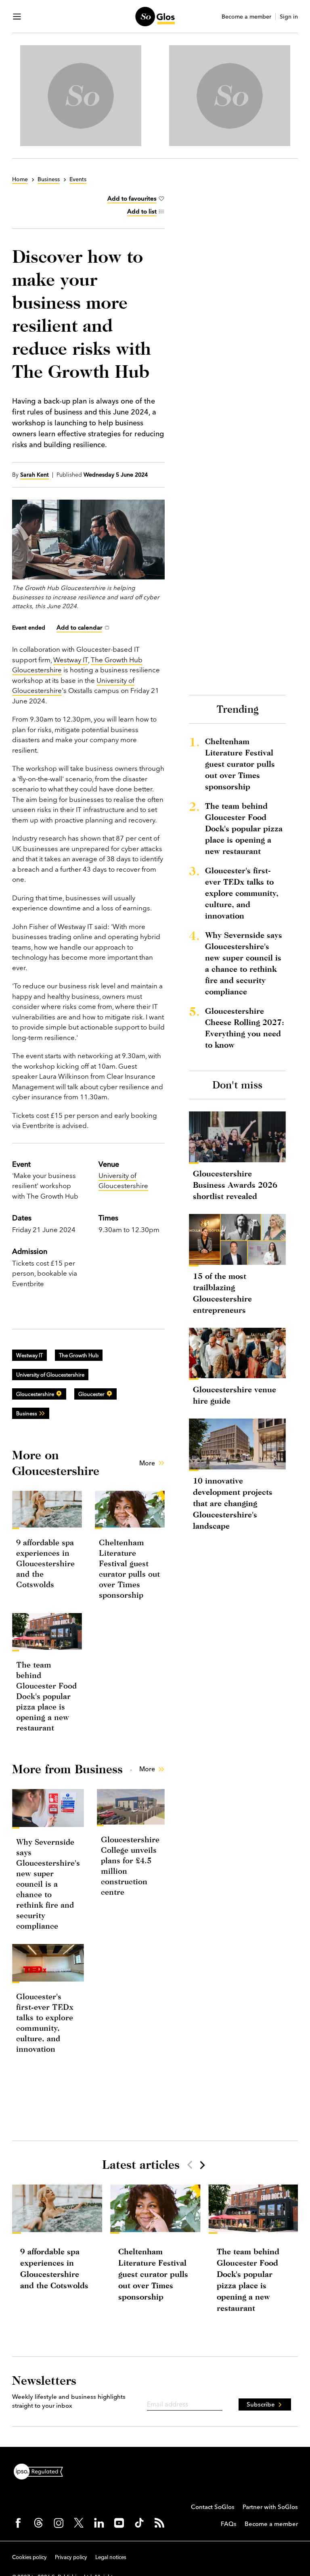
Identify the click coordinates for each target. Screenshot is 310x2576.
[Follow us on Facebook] (18, 2523)
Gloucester (91, 1394)
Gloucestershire (35, 1394)
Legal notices (111, 2557)
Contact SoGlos (213, 2507)
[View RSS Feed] (159, 2523)
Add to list (142, 211)
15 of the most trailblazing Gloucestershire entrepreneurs (222, 1293)
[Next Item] (202, 2165)
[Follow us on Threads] (38, 2523)
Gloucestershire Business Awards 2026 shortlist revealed (235, 1185)
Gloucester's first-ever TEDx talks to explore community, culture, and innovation (242, 893)
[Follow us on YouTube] (119, 2523)
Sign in (289, 17)
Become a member (246, 17)
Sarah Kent (35, 475)
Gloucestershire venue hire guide (235, 1395)
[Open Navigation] (17, 17)
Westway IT (71, 660)
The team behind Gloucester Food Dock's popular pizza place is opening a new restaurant (46, 1696)
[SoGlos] (155, 17)
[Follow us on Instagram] (59, 2523)
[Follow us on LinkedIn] (99, 2523)
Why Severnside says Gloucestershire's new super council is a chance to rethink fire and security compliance (48, 1884)
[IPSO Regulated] (42, 2471)
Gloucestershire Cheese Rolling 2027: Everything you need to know (245, 1028)
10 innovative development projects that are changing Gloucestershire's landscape (233, 1503)
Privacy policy (71, 2557)
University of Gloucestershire (123, 1181)
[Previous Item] (190, 2165)
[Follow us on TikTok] (139, 2523)
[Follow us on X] (79, 2523)
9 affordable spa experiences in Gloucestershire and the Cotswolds (45, 1563)
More (147, 1463)
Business (27, 1413)
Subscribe (261, 2404)
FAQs (229, 2524)
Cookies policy (29, 2557)
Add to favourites (132, 198)
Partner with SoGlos (270, 2507)
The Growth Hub (79, 1355)
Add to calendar (79, 627)
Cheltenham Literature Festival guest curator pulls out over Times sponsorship (240, 764)
